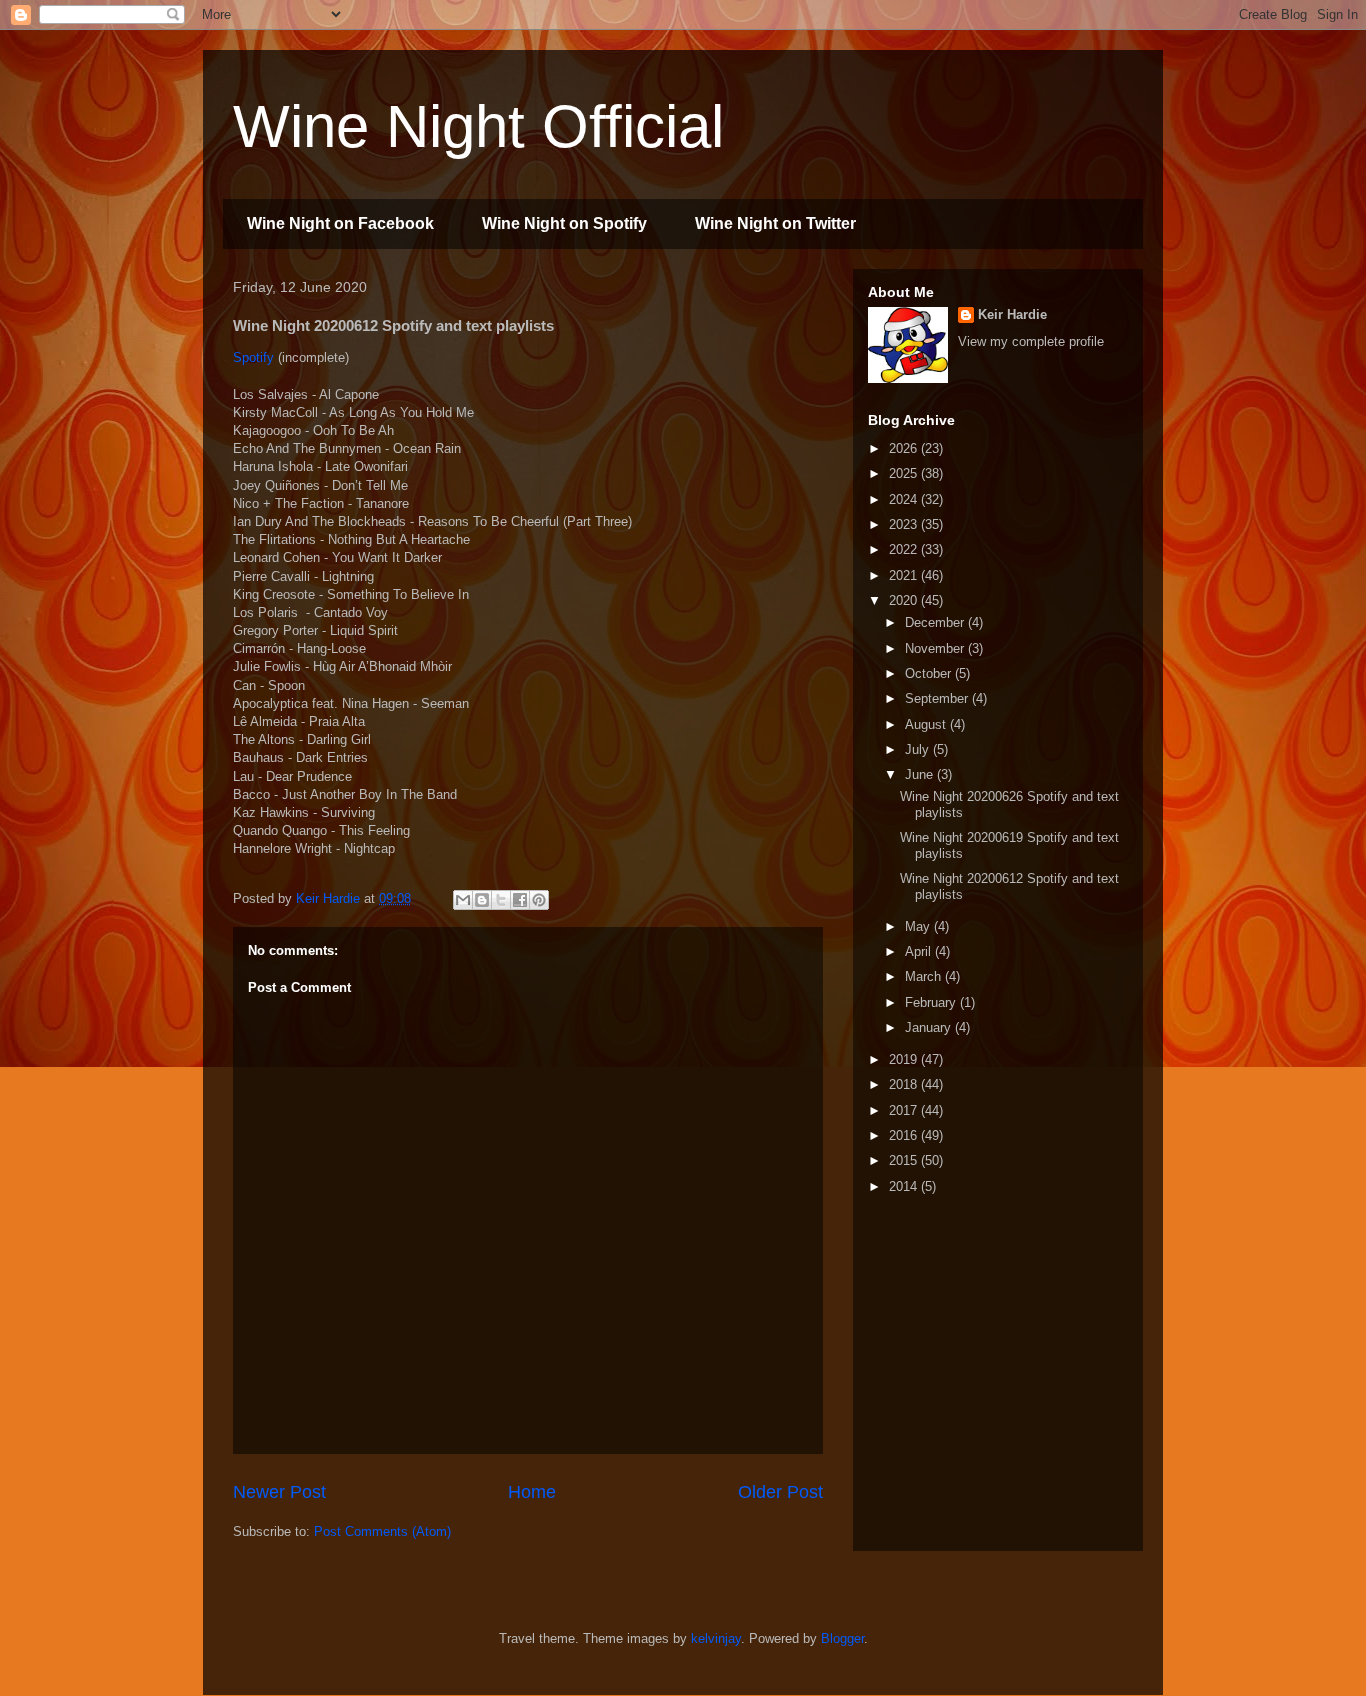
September (938, 698)
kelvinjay (716, 1638)
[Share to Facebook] (520, 900)
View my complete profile (1031, 341)
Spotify (253, 357)
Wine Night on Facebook (340, 223)
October (930, 673)
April (920, 951)
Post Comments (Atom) (382, 1531)
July (919, 749)
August (927, 724)
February (932, 1002)
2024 (905, 499)
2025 (905, 473)
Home (532, 1492)
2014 (905, 1186)
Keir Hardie (1012, 314)
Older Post (780, 1492)
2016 (905, 1135)
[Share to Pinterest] (539, 900)
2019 (905, 1059)
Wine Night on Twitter (775, 223)
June (921, 774)
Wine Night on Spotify (564, 223)
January (930, 1027)
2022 (905, 549)
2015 (905, 1160)
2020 (905, 600)
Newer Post (279, 1492)
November (936, 648)
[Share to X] (501, 900)
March (925, 976)
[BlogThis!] (482, 900)
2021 (905, 575)
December (936, 622)
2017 (905, 1110)
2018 (905, 1084)
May (919, 926)
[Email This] (463, 900)
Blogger (842, 1638)
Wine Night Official (478, 126)
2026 (905, 448)
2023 (905, 524)
